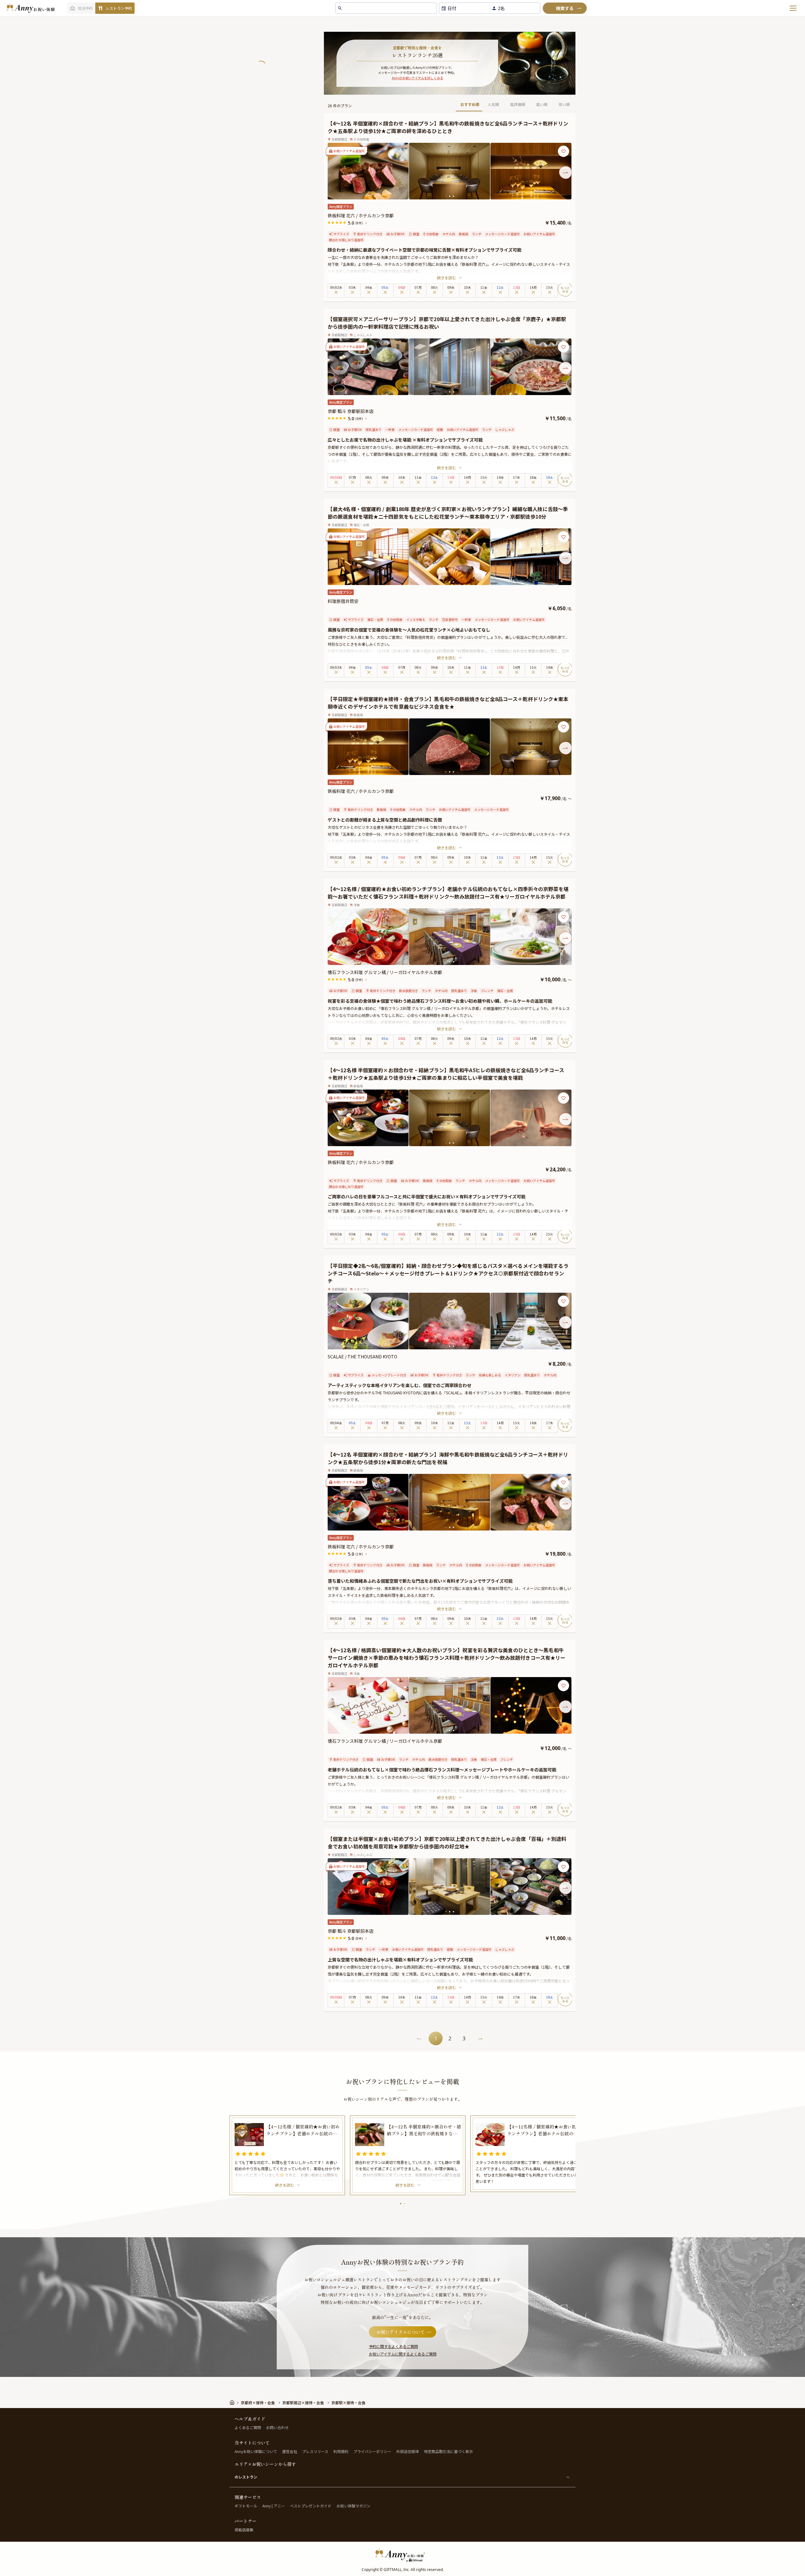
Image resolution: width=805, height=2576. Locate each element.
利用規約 (341, 2451)
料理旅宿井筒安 (343, 601)
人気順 (493, 104)
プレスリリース (315, 2451)
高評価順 (518, 104)
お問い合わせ (277, 2427)
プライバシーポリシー (372, 2451)
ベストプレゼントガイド (311, 2506)
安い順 (564, 104)
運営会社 (290, 2451)
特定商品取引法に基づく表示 (448, 2451)
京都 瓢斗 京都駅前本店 (351, 411)
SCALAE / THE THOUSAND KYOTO (362, 1357)
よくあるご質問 (248, 2427)
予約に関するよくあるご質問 (393, 2346)
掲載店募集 (244, 2530)
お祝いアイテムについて (401, 2332)
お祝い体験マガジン (353, 2506)
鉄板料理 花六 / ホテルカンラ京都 (361, 215)
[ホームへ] (31, 8)
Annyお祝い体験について (256, 2451)
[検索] (565, 8)
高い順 (542, 104)
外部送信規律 (408, 2451)
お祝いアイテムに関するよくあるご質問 (403, 2354)
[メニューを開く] (793, 8)
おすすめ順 (470, 104)
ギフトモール (246, 2506)
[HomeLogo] (402, 2555)
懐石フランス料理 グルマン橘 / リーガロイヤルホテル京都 (385, 972)
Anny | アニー (274, 2506)
